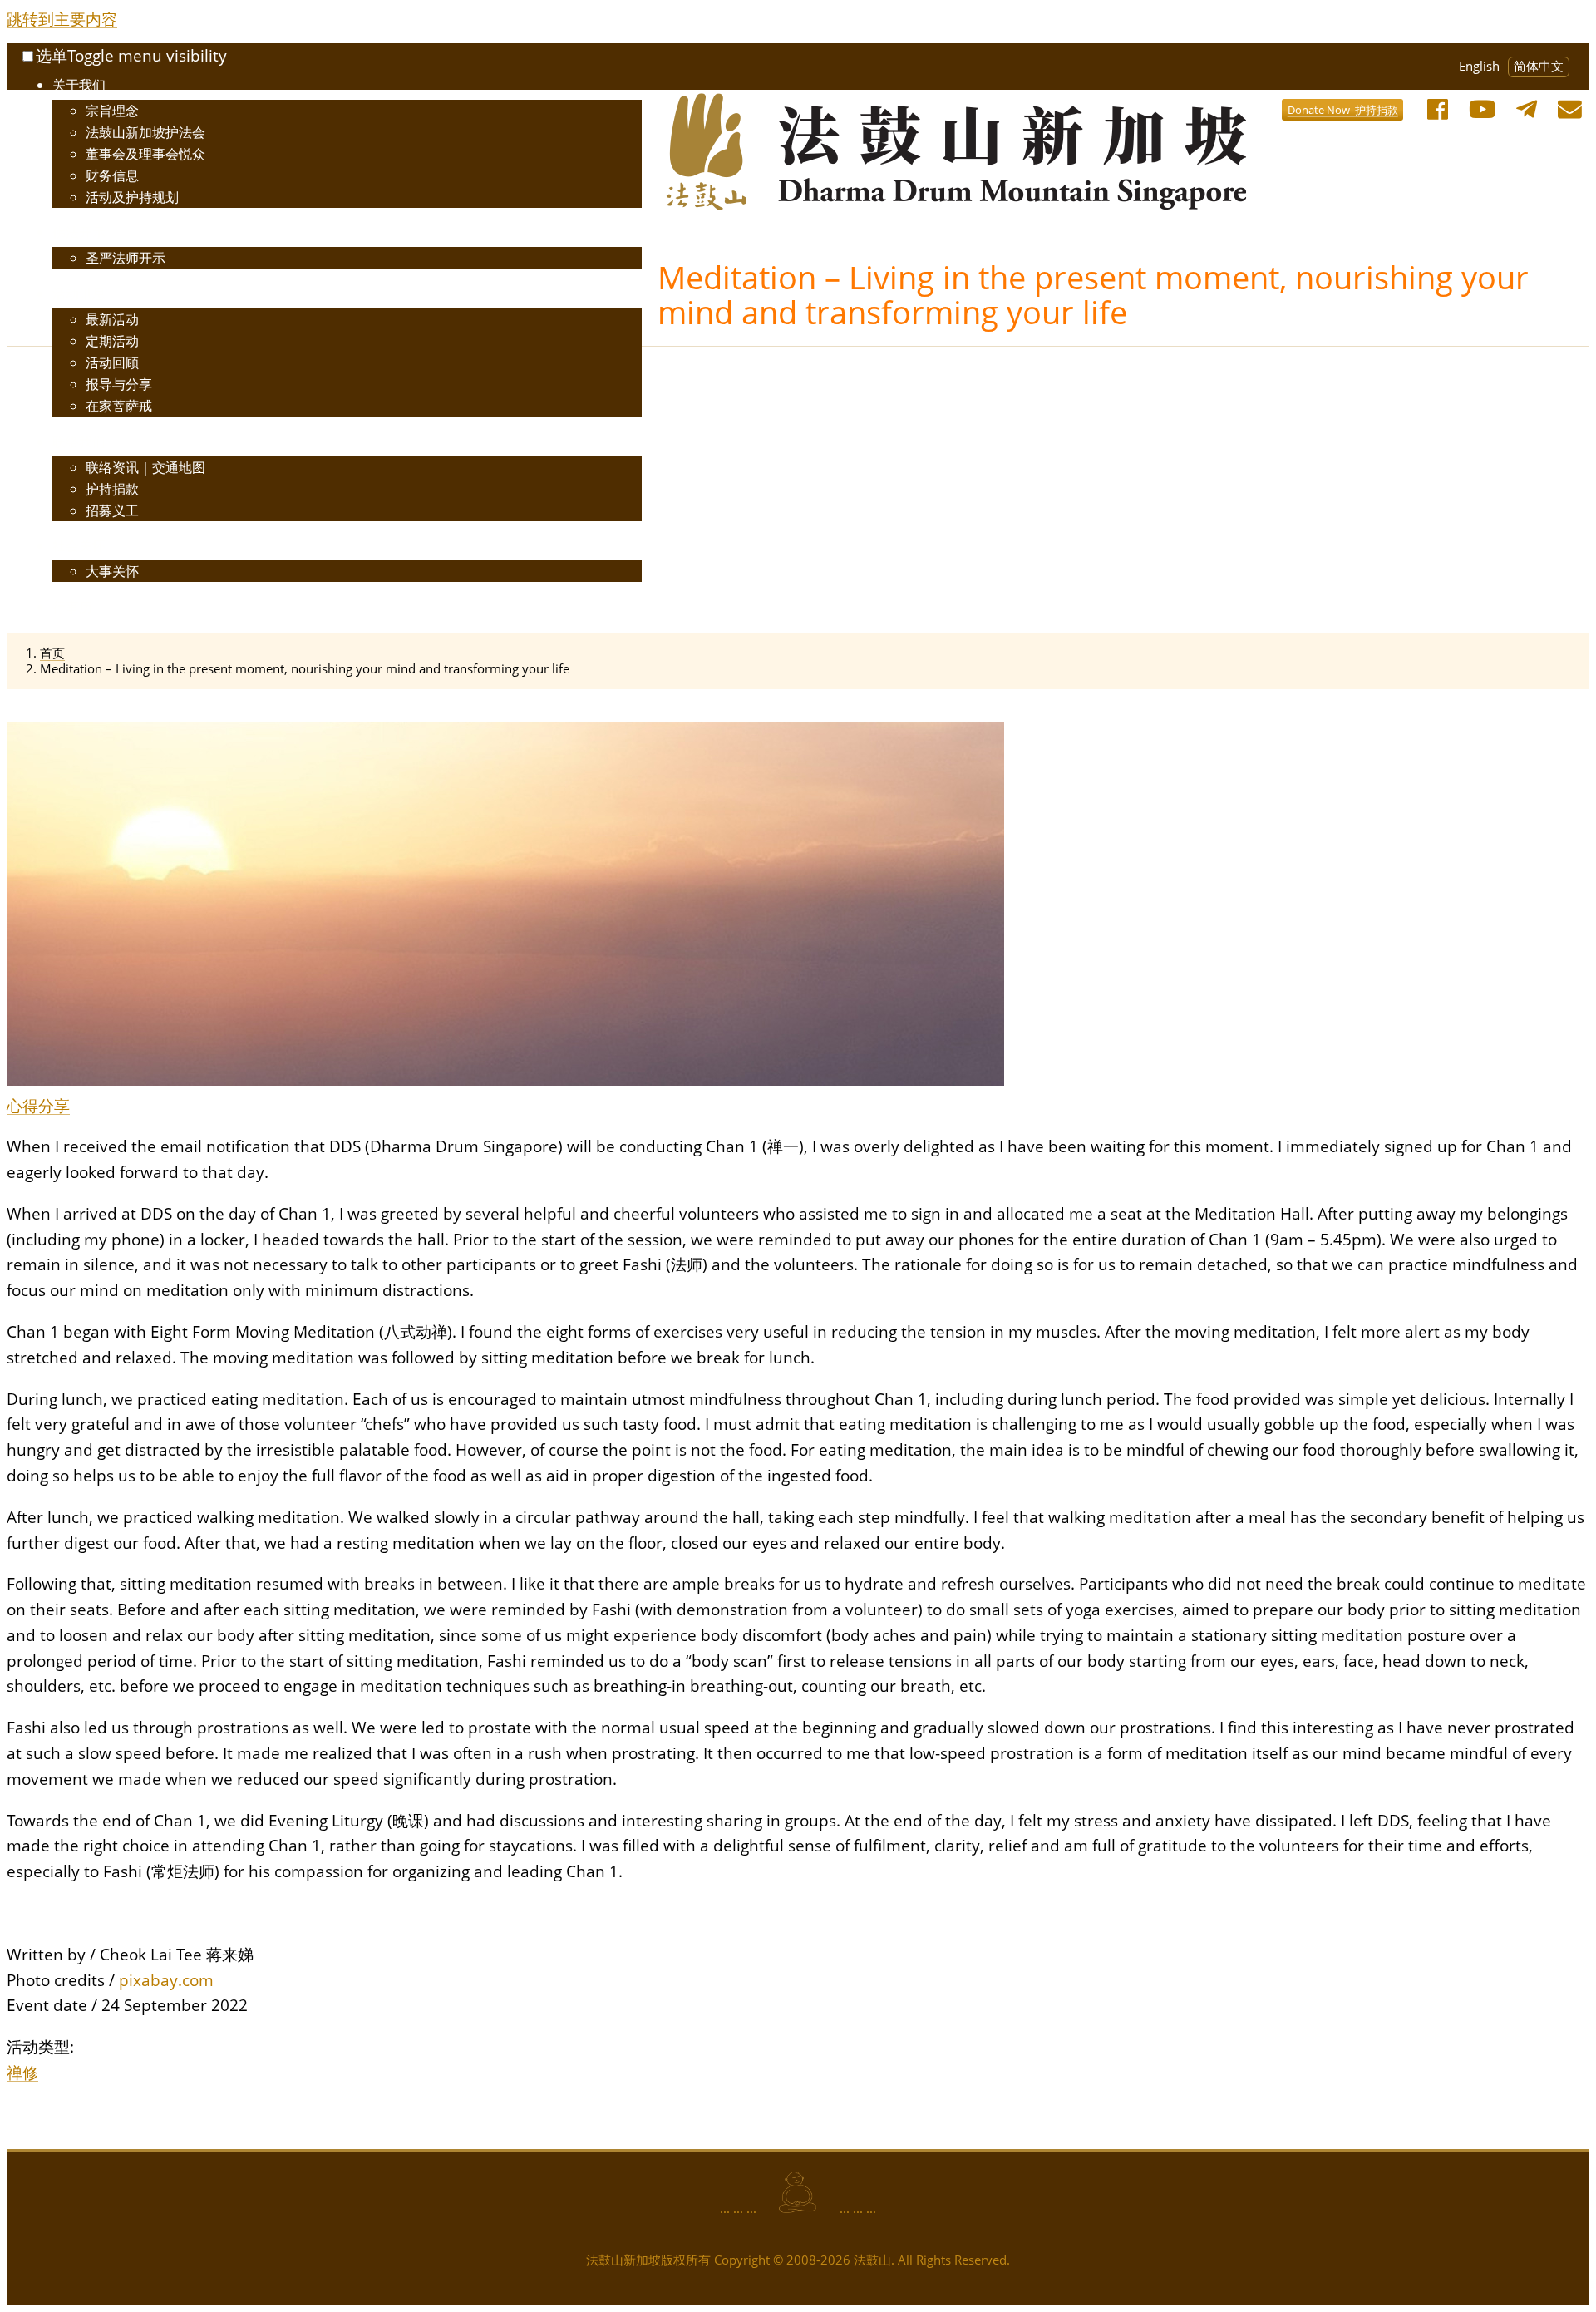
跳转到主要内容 (62, 19)
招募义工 (112, 510)
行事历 (72, 607)
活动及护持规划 (132, 197)
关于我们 (79, 85)
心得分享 (38, 1105)
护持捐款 (112, 489)
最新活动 (112, 319)
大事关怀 (112, 571)
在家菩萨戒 (119, 406)
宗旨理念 (112, 111)
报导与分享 (119, 384)
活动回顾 (112, 362)
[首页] (774, 105)
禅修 (22, 2072)
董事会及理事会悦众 (145, 154)
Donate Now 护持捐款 (1343, 110)
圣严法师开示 (126, 258)
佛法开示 (79, 232)
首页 (52, 653)
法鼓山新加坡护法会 (145, 132)
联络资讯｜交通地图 (145, 467)
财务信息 (112, 175)
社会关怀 (79, 545)
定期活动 (112, 341)
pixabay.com (166, 1980)
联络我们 (79, 441)
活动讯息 (79, 293)
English (1479, 66)
